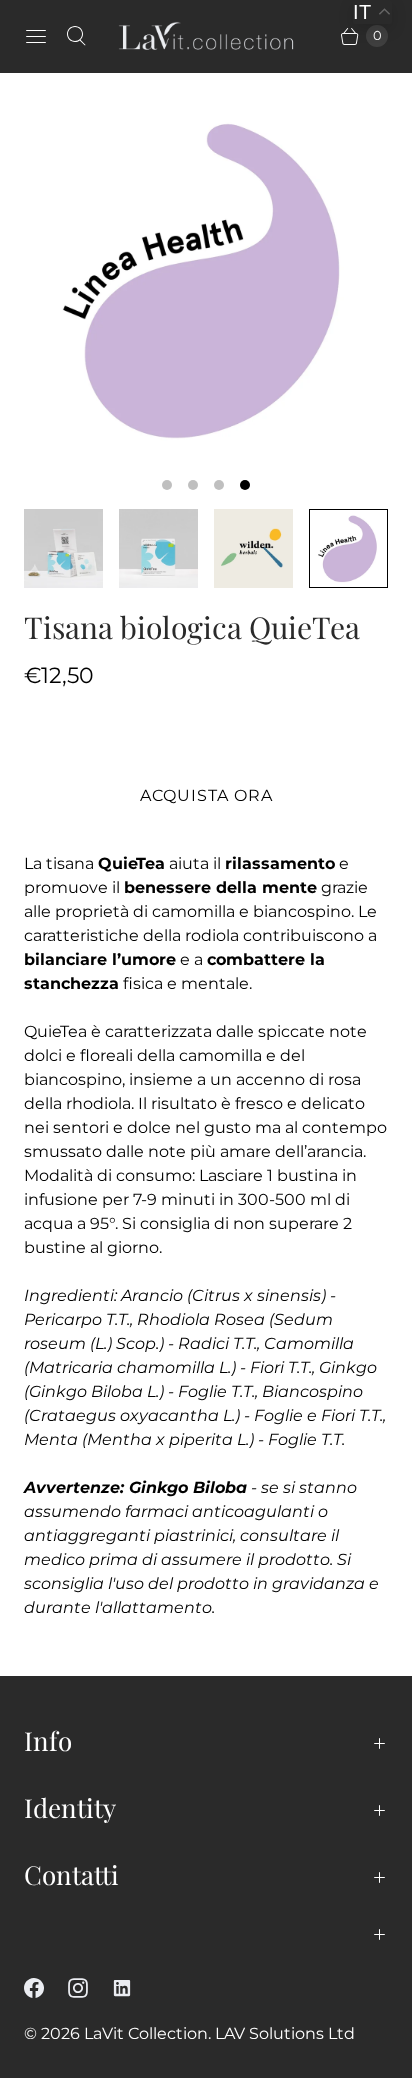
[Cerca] (76, 36)
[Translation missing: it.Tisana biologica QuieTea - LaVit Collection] (63, 548)
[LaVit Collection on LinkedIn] (134, 1988)
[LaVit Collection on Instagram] (90, 1988)
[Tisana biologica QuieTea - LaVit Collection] (206, 279)
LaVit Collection (146, 2033)
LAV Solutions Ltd (285, 2033)
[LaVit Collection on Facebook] (46, 1988)
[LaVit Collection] (206, 36)
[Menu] (36, 36)
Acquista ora (206, 795)
